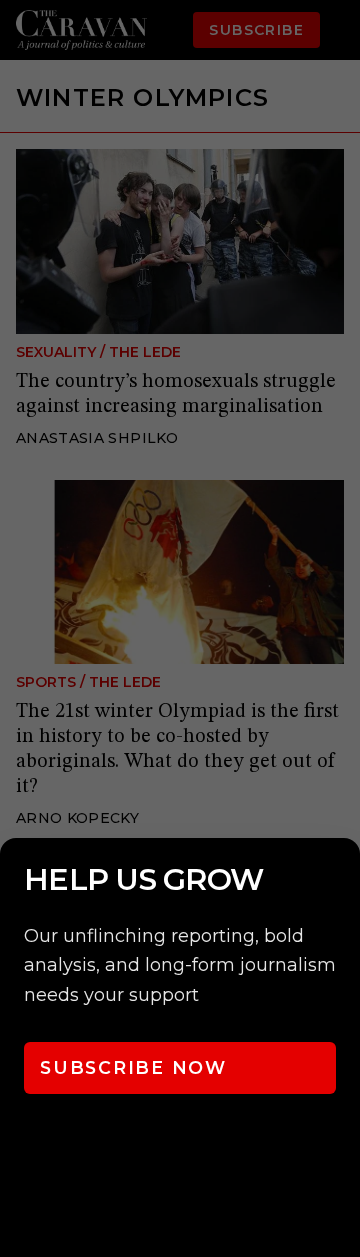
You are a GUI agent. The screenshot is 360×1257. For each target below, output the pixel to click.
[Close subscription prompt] (340, 880)
